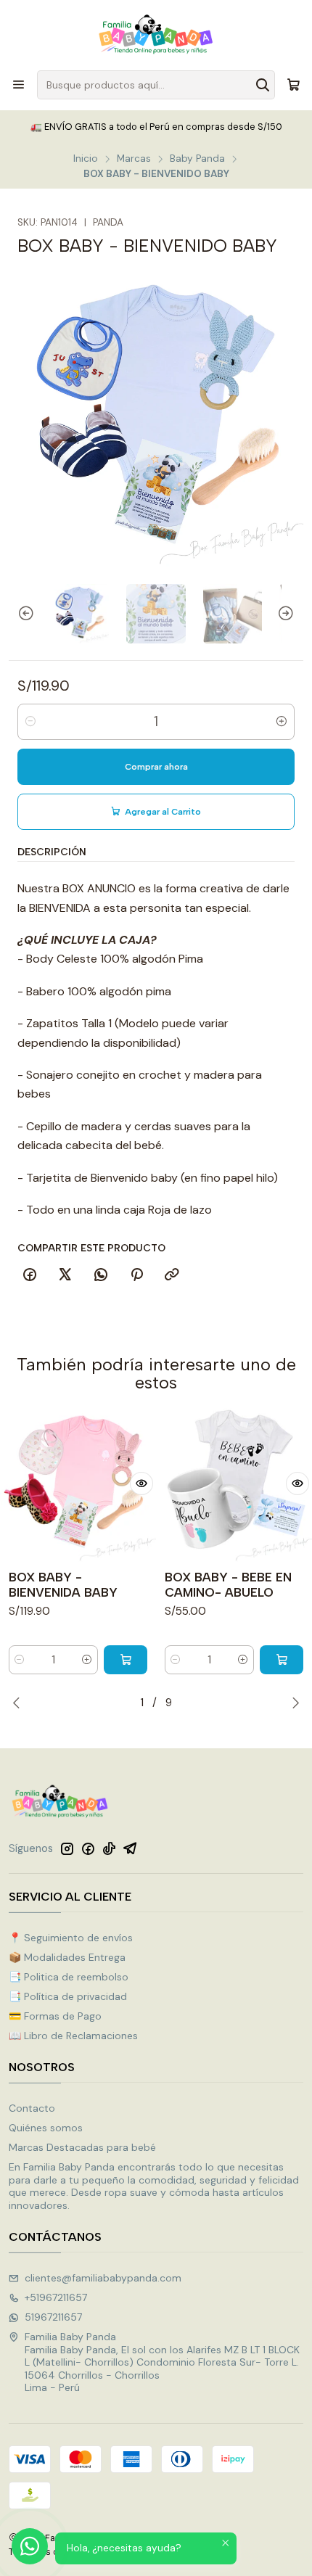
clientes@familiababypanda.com (103, 2278)
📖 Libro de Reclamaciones (73, 2036)
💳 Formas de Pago (55, 2016)
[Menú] (19, 85)
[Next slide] (292, 613)
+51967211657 (56, 2297)
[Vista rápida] (141, 1484)
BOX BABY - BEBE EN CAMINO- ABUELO (228, 1585)
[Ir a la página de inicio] (156, 34)
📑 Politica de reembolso (69, 1977)
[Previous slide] (20, 613)
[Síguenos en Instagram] (67, 1848)
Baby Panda (197, 159)
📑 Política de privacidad (68, 1996)
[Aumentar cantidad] (282, 722)
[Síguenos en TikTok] (109, 1848)
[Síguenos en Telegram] (130, 1848)
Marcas (134, 159)
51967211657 (53, 2317)
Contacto (32, 2108)
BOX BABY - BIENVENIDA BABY (63, 1585)
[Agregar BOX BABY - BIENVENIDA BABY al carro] (126, 1660)
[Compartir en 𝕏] (65, 1275)
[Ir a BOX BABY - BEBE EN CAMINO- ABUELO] (234, 1484)
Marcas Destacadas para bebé (82, 2147)
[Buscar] (263, 85)
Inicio (86, 159)
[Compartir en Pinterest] (136, 1275)
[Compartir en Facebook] (30, 1275)
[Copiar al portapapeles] (172, 1275)
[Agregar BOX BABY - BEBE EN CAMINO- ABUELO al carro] (282, 1660)
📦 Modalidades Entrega (67, 1957)
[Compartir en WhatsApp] (101, 1275)
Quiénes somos (46, 2128)
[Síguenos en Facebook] (88, 1848)
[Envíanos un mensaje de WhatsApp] (30, 2546)
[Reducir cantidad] (30, 722)
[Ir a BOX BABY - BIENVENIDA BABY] (78, 1484)
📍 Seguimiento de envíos (71, 1938)
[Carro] (293, 85)
